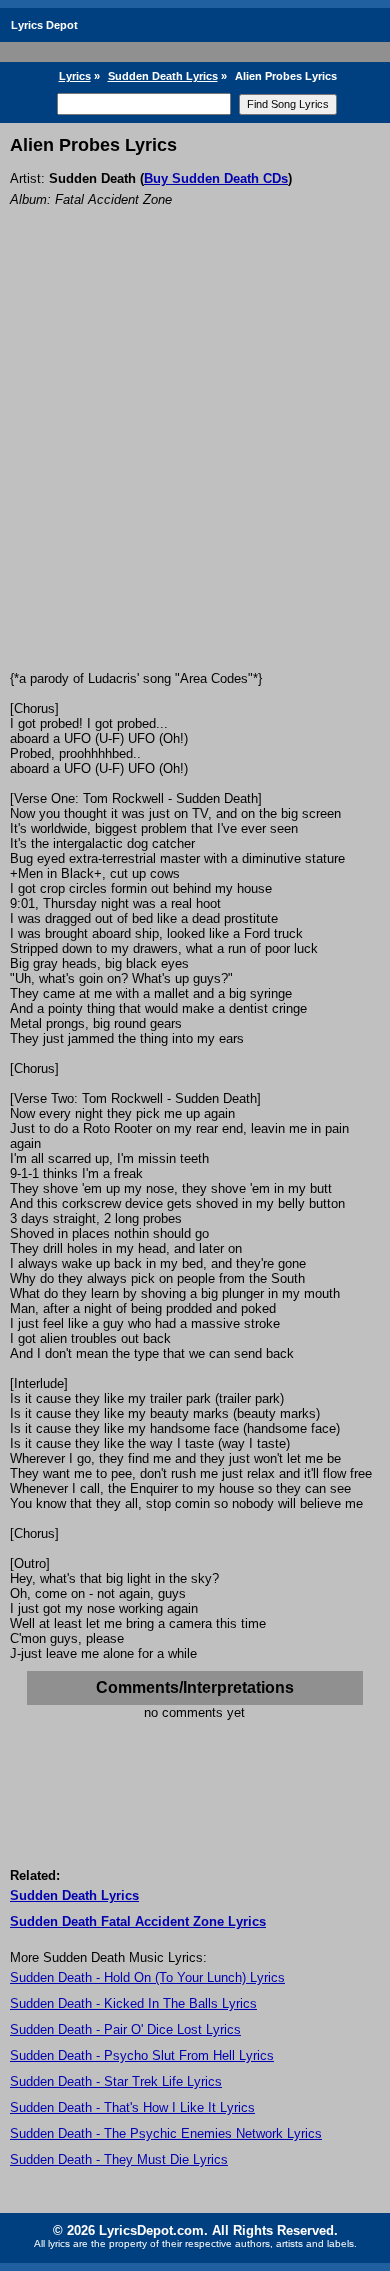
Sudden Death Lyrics (163, 76)
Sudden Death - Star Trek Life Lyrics (116, 2081)
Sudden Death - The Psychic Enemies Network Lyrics (166, 2133)
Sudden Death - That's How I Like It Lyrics (132, 2107)
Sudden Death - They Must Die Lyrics (119, 2159)
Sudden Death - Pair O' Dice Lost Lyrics (125, 2029)
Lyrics (75, 76)
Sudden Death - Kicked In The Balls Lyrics (133, 2003)
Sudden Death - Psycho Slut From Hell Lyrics (142, 2055)
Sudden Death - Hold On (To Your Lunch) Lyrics (147, 1977)
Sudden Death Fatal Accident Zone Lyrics (138, 1921)
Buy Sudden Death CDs (216, 178)
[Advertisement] (195, 466)
